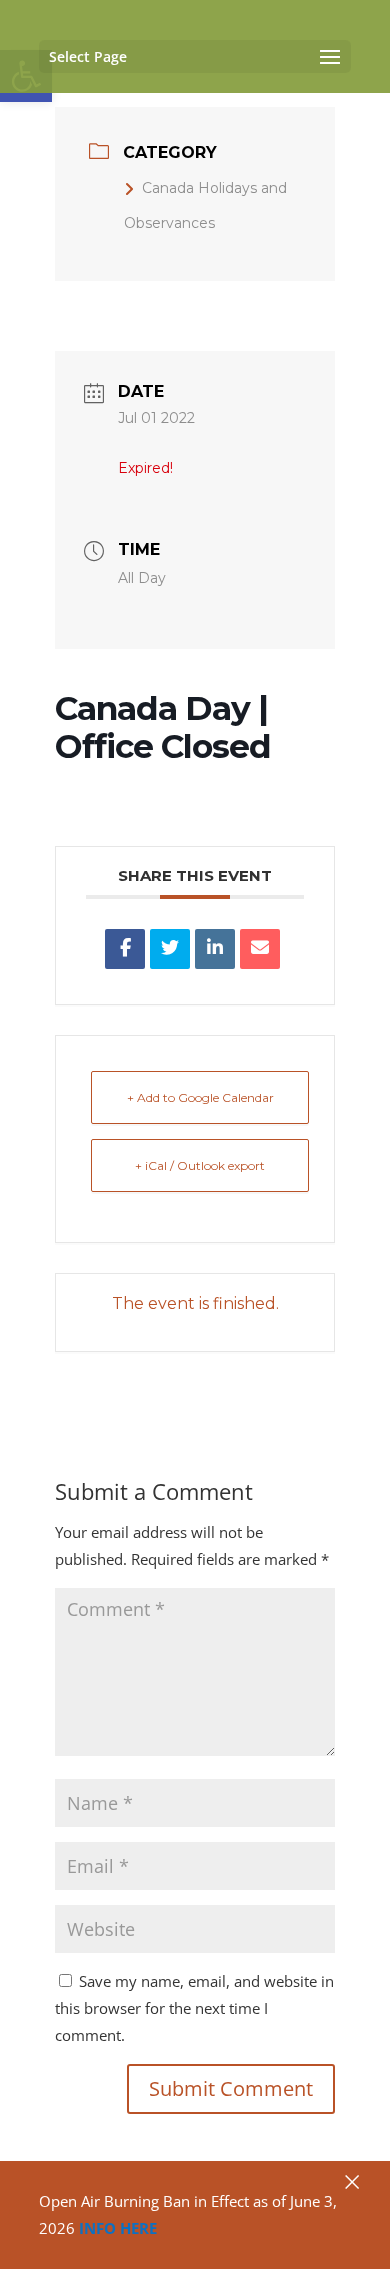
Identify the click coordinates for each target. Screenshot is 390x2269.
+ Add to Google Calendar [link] (200, 1097)
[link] (125, 949)
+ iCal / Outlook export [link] (200, 1165)
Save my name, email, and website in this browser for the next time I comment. (194, 2008)
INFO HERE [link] (118, 2228)
